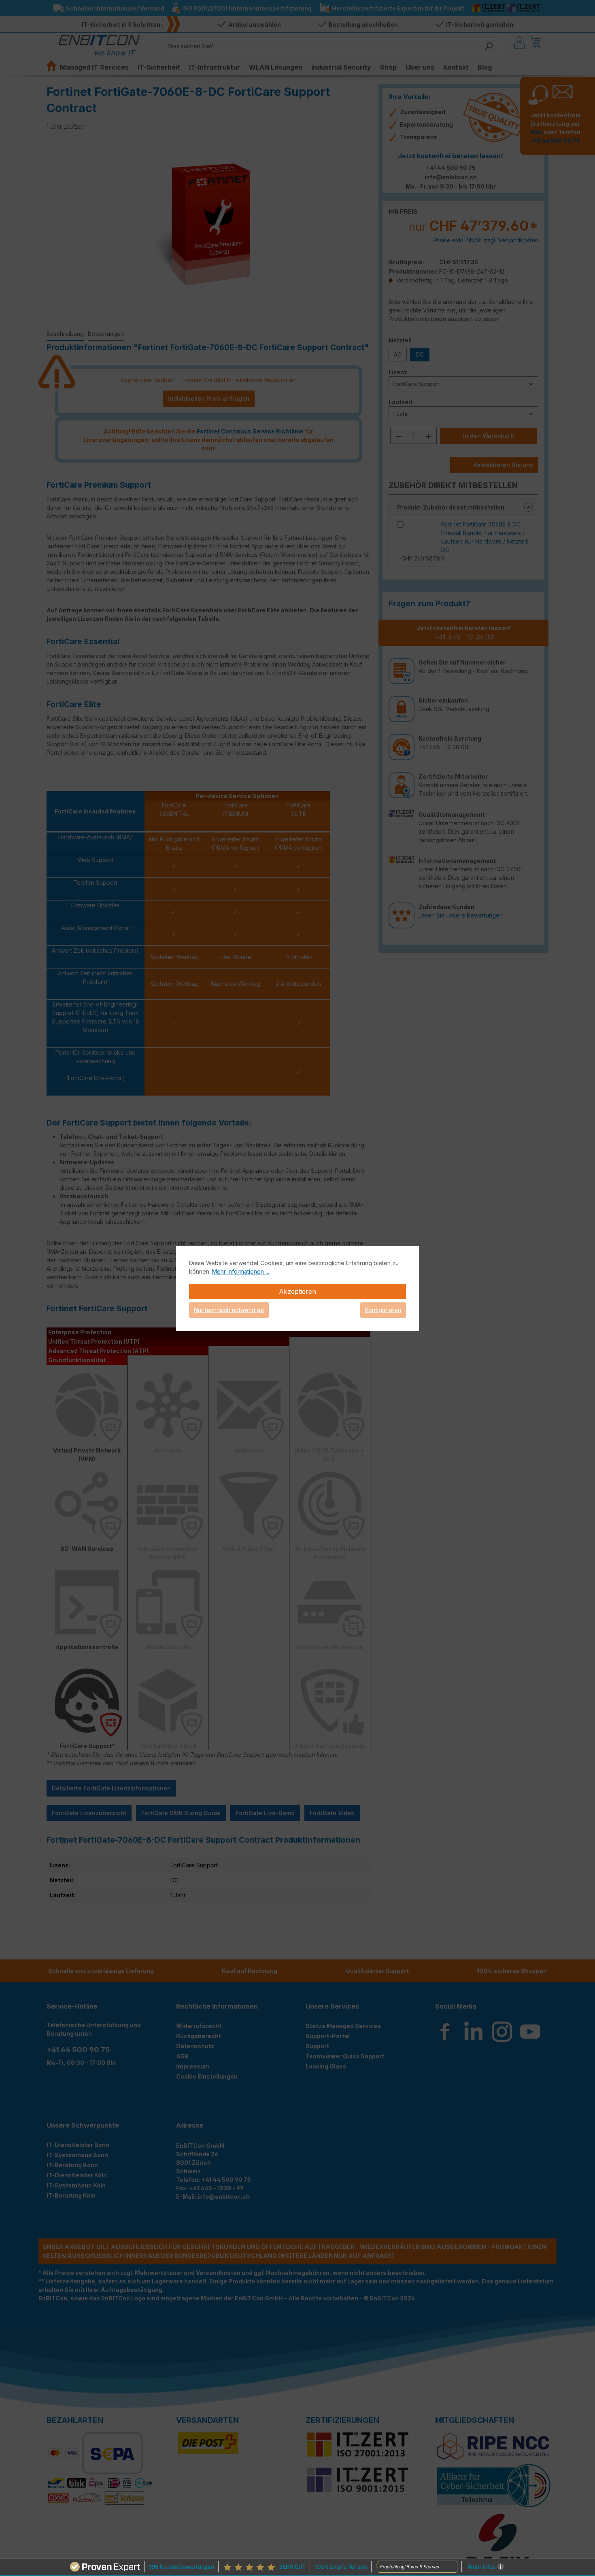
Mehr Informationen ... (241, 1271)
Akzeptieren (297, 1291)
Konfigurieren (383, 1310)
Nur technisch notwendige (229, 1310)
